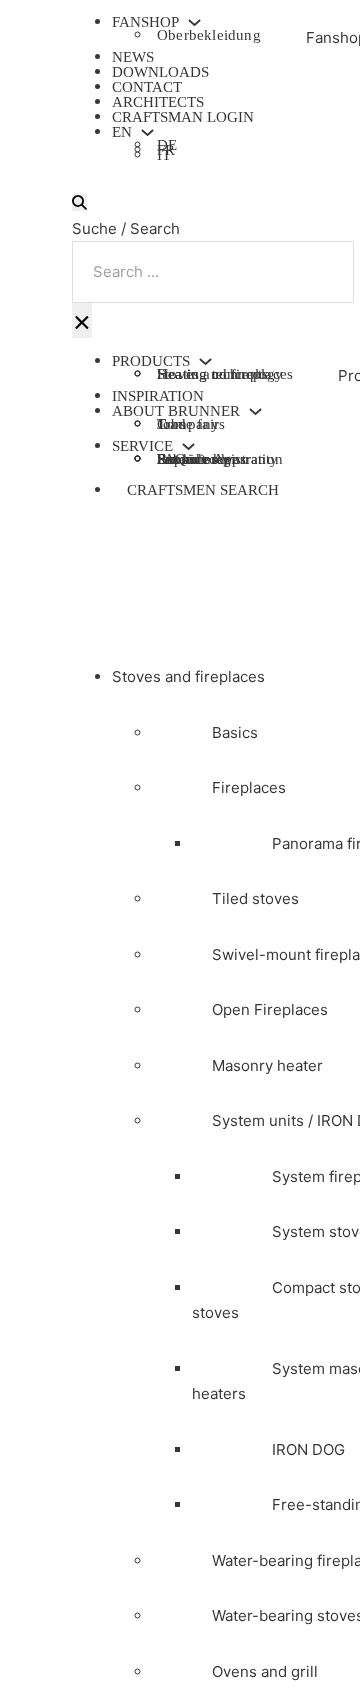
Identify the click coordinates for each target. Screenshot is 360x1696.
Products (151, 361)
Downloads (160, 72)
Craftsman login (183, 117)
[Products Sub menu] (205, 361)
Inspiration (158, 396)
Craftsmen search (203, 490)
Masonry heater (267, 1065)
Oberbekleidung (209, 35)
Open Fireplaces (270, 1009)
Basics (235, 732)
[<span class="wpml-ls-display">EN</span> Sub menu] (147, 132)
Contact (147, 87)
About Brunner (176, 411)
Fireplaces (249, 787)
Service (142, 446)
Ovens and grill (265, 1671)
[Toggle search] (79, 202)
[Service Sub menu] (188, 446)
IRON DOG (308, 1449)
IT (164, 157)
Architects (158, 102)
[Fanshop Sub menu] (194, 22)
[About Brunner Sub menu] (255, 411)
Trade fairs (191, 424)
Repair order (197, 459)
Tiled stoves (255, 898)
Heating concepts (212, 374)
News (133, 57)
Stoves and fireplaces (188, 676)
